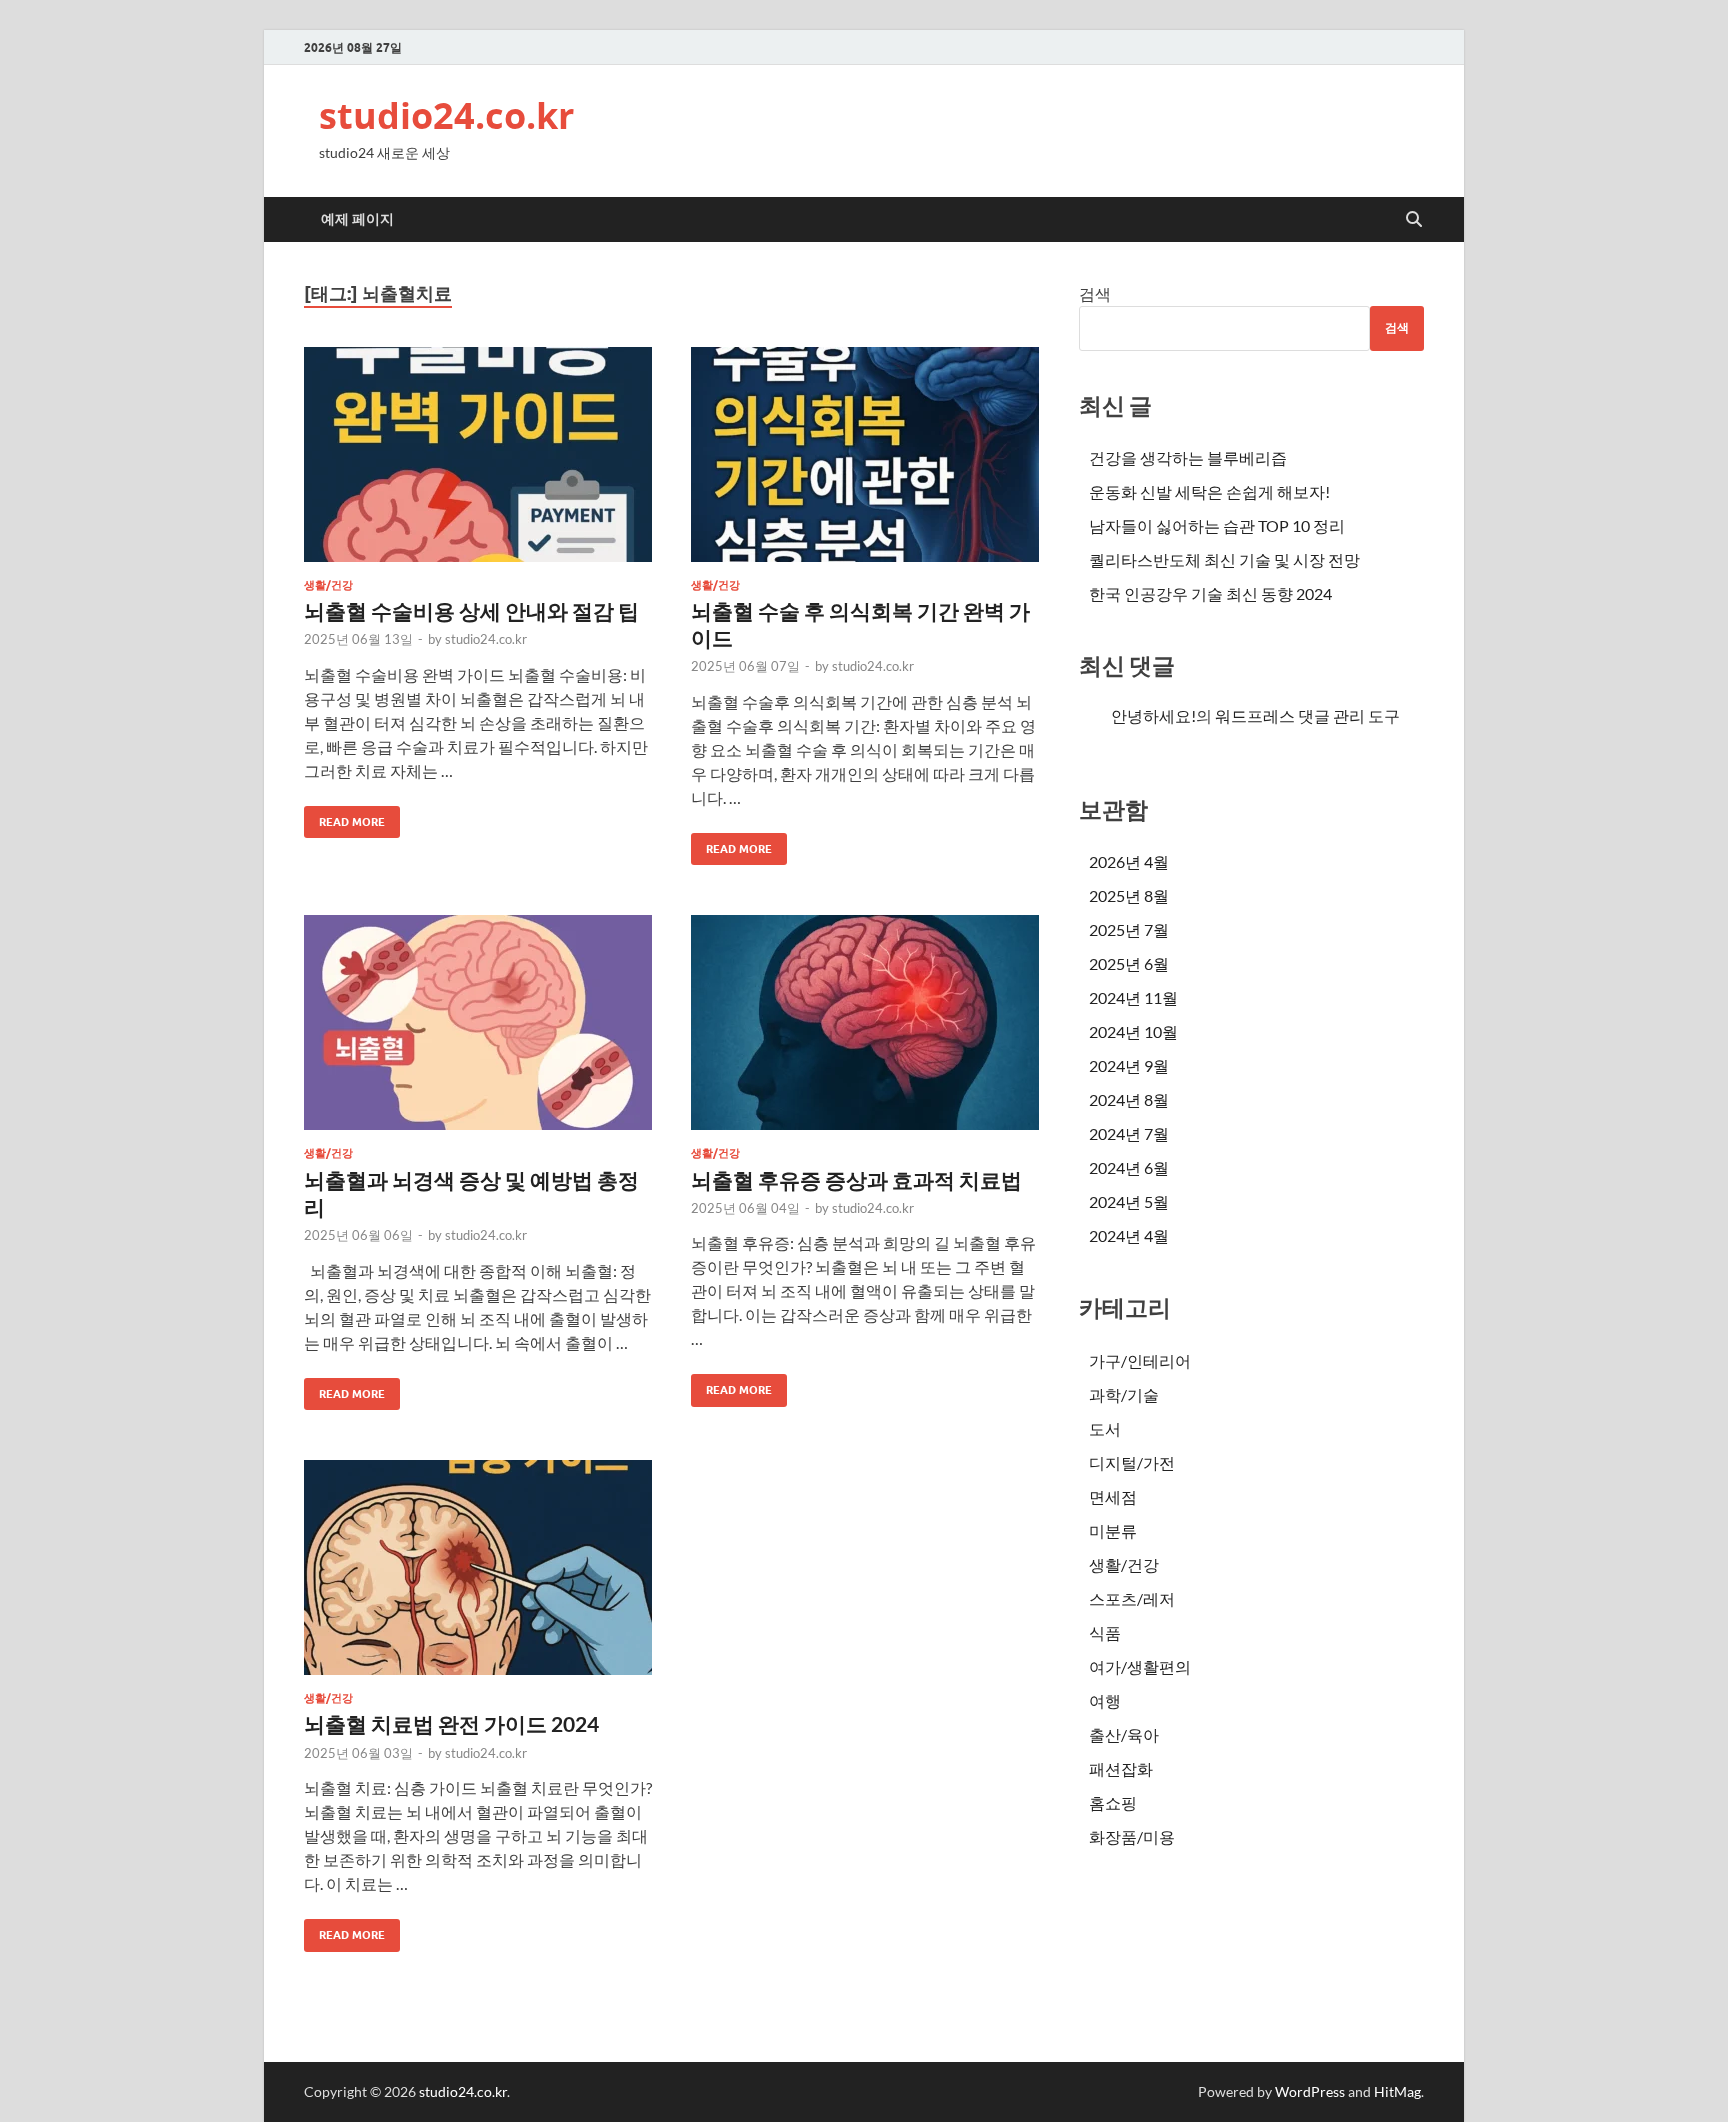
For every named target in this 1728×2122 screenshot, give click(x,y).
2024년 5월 (1129, 1201)
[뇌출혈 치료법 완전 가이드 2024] (478, 1567)
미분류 (1113, 1530)
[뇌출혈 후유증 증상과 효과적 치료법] (865, 1022)
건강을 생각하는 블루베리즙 (1188, 457)
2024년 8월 (1129, 1099)
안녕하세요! (1153, 715)
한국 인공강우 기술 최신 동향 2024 (1210, 593)
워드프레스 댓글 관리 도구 (1307, 715)
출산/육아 (1124, 1734)
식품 (1105, 1632)
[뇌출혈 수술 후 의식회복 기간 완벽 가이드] (865, 454)
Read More (344, 817)
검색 (1095, 293)
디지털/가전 (1132, 1462)
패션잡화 (1121, 1768)
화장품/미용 (1132, 1836)
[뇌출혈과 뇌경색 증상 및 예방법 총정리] (478, 1022)
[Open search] (1414, 220)
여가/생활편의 (1140, 1666)
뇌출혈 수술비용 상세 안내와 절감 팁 (471, 610)
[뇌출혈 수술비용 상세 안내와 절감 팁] (478, 454)
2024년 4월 (1129, 1235)
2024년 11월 (1133, 997)
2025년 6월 (1129, 963)
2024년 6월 (1129, 1167)
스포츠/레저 (1132, 1598)
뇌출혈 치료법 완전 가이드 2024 (451, 1723)
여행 (1105, 1700)
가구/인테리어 (1140, 1360)
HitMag (1397, 2091)
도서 (1105, 1428)
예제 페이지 (357, 219)
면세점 (1113, 1496)
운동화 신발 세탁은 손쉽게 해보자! (1209, 491)
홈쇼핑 (1113, 1802)
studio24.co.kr (446, 115)
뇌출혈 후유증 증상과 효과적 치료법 (856, 1179)
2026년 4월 (1129, 861)
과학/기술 (1124, 1394)
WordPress (1310, 2091)
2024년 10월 (1133, 1031)
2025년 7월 (1129, 929)
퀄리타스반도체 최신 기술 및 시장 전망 (1224, 559)
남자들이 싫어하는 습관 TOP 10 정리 (1217, 525)
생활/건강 (328, 585)
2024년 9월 (1129, 1065)
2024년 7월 (1129, 1133)
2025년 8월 (1129, 895)
